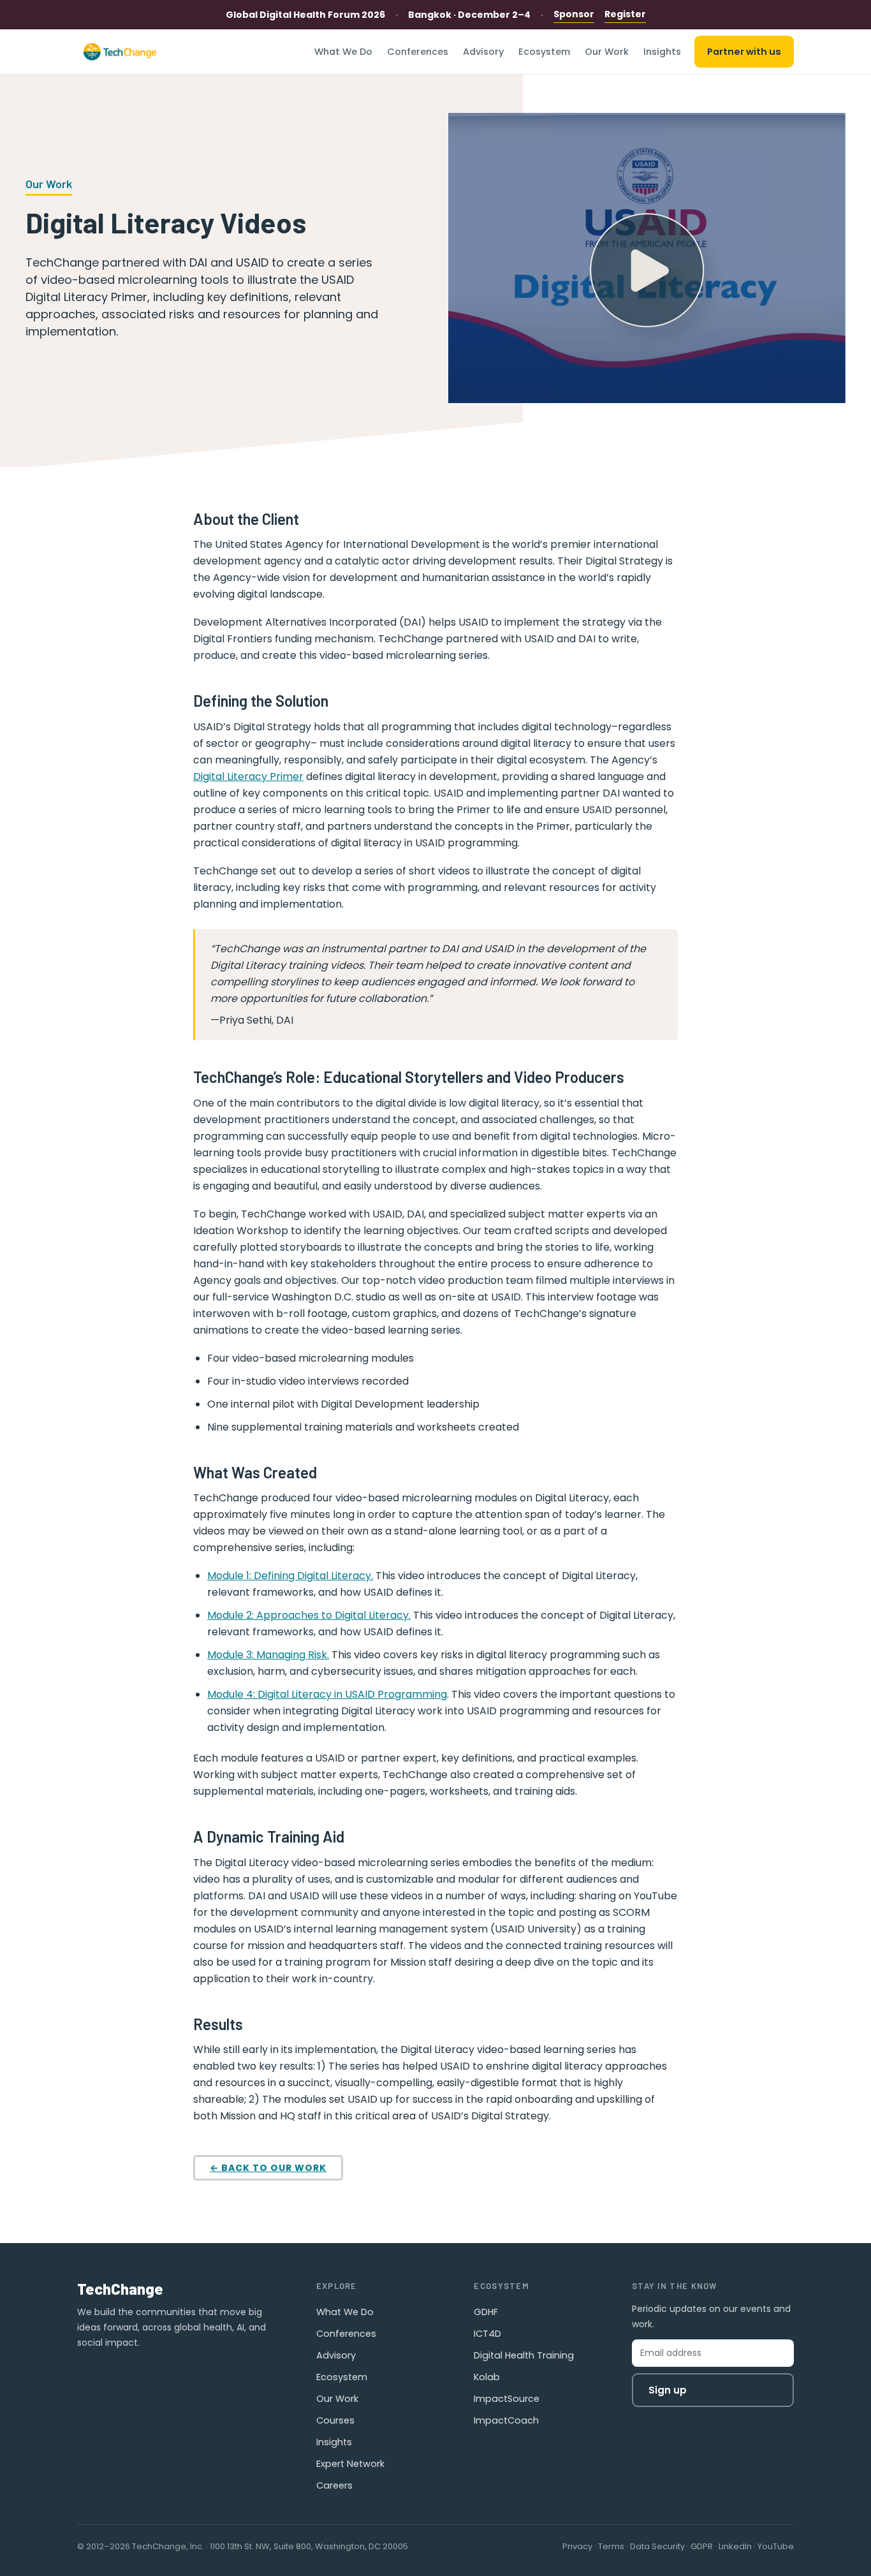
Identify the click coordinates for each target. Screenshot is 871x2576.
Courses (335, 2420)
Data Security (657, 2546)
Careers (334, 2485)
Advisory (483, 52)
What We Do (343, 52)
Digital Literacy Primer (248, 776)
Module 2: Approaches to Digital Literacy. (309, 1615)
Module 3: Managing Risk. (268, 1655)
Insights (662, 52)
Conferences (418, 52)
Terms (611, 2546)
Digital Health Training (524, 2355)
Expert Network (350, 2464)
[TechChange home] (120, 52)
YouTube (776, 2546)
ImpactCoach (506, 2420)
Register (625, 14)
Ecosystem (544, 52)
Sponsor (574, 14)
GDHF (486, 2312)
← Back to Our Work (268, 2168)
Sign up (668, 2390)
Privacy (577, 2546)
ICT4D (487, 2334)
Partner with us (744, 52)
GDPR (702, 2546)
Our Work (607, 52)
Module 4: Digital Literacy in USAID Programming (327, 1694)
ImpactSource (507, 2399)
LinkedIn (735, 2546)
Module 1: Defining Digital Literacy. (290, 1576)
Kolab (487, 2377)
